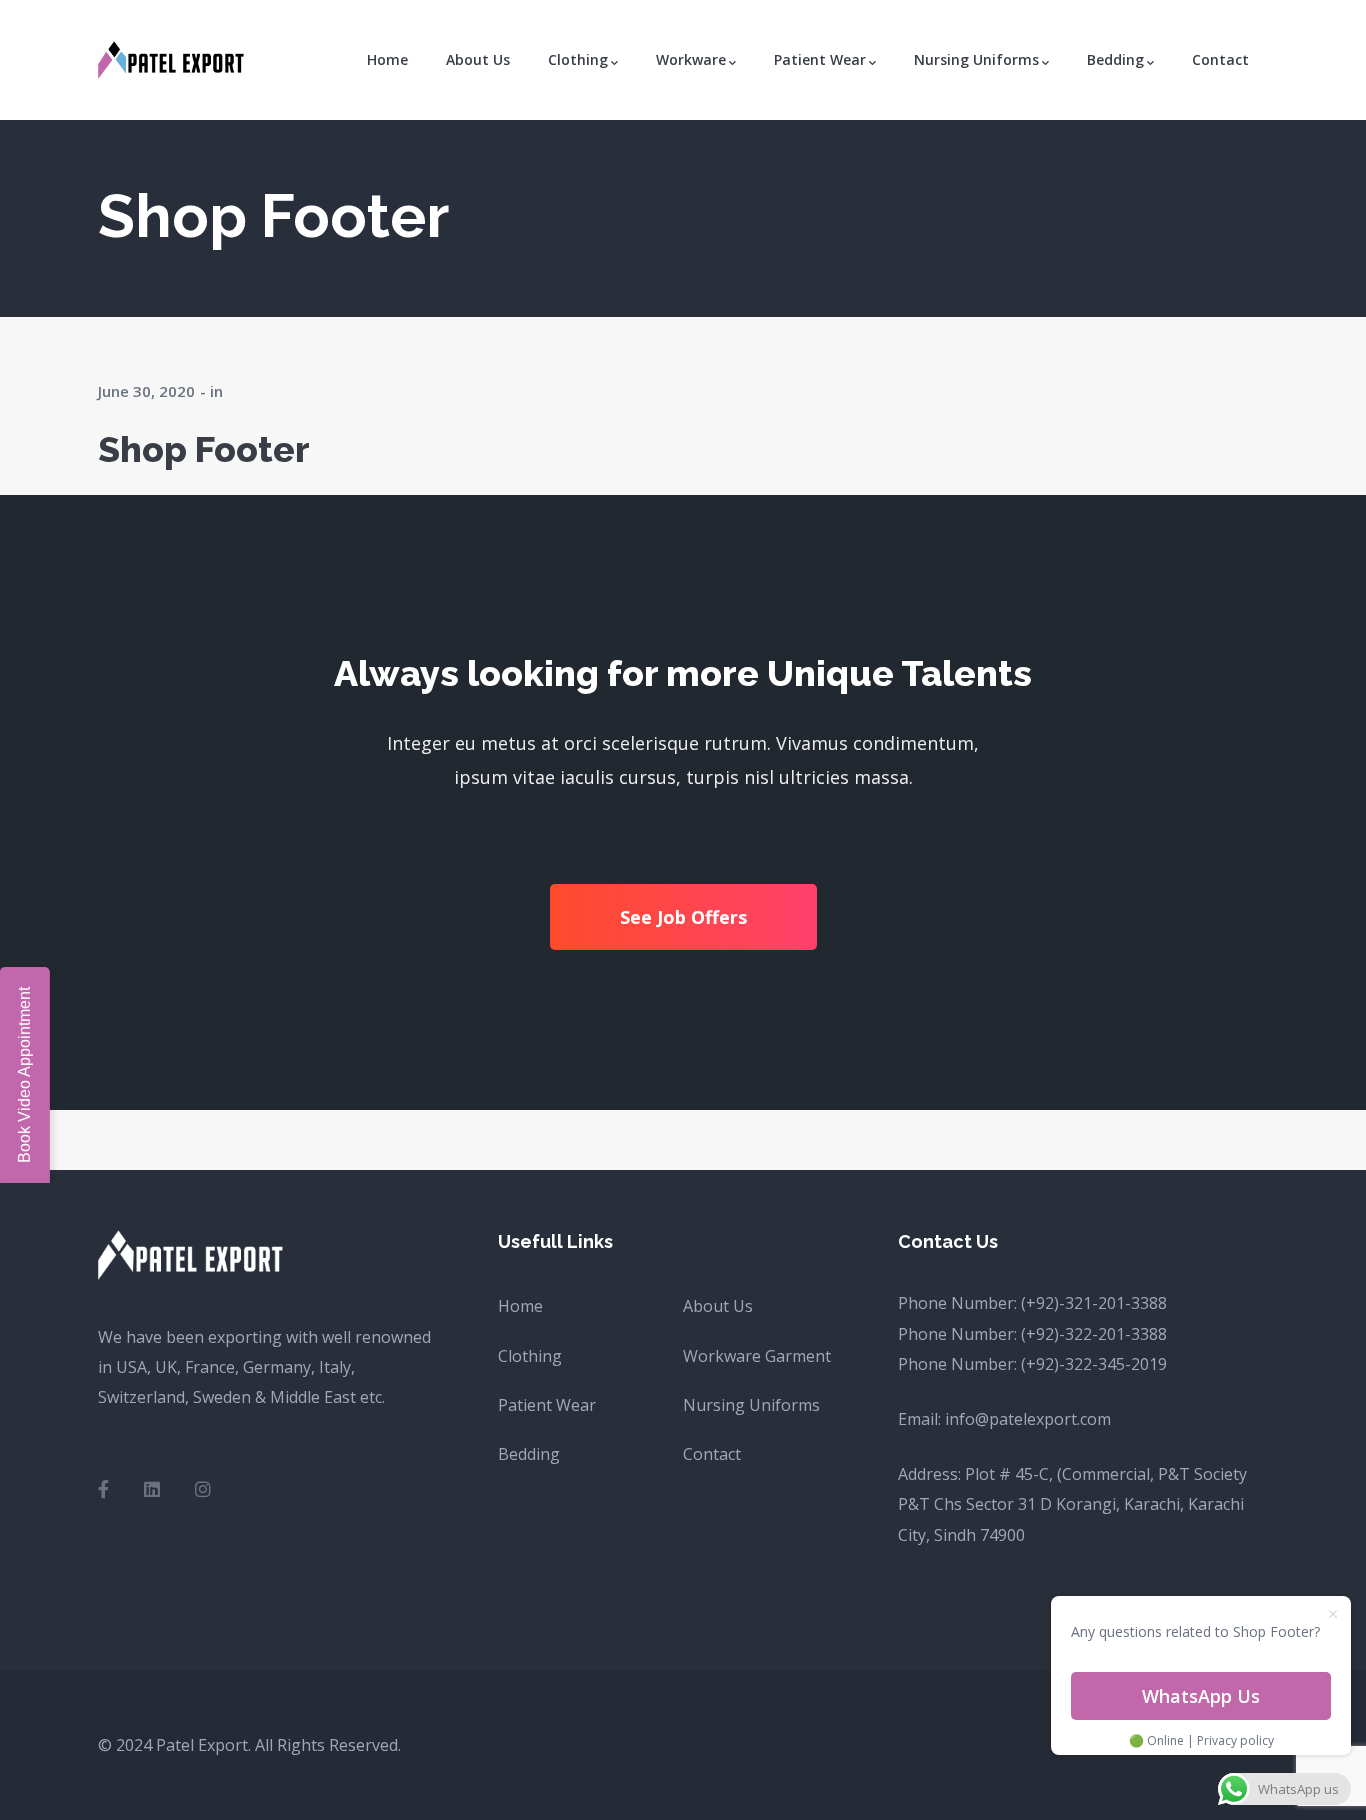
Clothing (530, 1356)
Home (520, 1306)
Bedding (529, 1454)
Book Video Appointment (24, 1075)
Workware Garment (757, 1356)
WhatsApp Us (1201, 1696)
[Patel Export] (173, 58)
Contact (712, 1454)
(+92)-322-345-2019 (1094, 1364)
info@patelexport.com (1028, 1419)
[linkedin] (152, 1489)
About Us (718, 1306)
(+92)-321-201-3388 (1094, 1303)
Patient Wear (547, 1405)
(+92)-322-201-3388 (1094, 1334)
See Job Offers (683, 917)
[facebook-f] (103, 1489)
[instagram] (203, 1489)
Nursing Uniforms (751, 1405)
